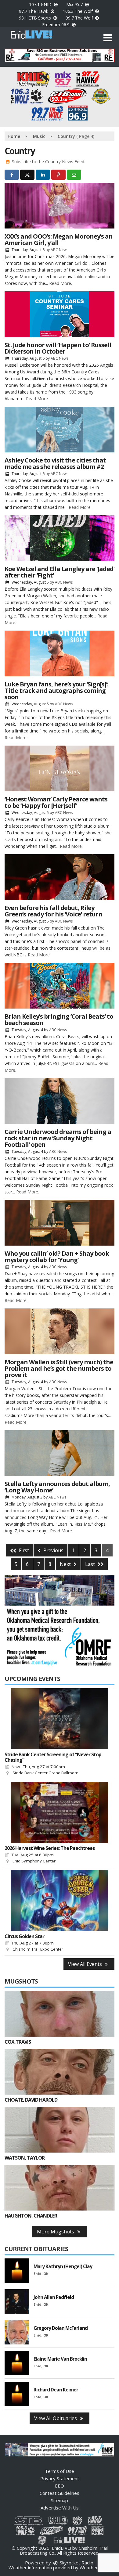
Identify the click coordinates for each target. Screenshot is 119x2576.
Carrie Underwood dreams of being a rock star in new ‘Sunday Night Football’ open (58, 1138)
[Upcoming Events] (60, 1719)
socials (81, 731)
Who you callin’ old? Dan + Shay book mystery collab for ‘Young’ (57, 1257)
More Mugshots (56, 2232)
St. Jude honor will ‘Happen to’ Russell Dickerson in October (58, 348)
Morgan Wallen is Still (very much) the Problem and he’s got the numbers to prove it (59, 1368)
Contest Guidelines (60, 2493)
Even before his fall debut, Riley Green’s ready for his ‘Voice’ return (53, 911)
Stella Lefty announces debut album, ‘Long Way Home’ (57, 1487)
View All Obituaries (56, 2418)
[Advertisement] (60, 55)
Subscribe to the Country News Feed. (49, 162)
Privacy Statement (60, 2478)
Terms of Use (60, 2471)
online (91, 277)
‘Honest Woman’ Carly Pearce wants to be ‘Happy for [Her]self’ (56, 802)
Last (91, 1564)
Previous (53, 1550)
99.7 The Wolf (80, 18)
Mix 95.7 (75, 4)
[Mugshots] (60, 2014)
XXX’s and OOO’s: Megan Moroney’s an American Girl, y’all (59, 239)
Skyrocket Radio (76, 2563)
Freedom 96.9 (56, 25)
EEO (60, 2486)
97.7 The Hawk (34, 11)
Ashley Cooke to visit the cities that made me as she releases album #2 (55, 463)
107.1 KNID (41, 4)
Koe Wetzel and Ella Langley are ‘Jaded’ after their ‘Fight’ (60, 572)
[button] (108, 38)
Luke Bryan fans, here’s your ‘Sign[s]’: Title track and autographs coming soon (56, 691)
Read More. (61, 283)
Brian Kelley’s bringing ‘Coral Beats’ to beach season (59, 1020)
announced (16, 1517)
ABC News (60, 250)
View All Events (86, 1964)
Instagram (51, 839)
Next (66, 1564)
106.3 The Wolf (78, 11)
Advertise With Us (60, 2508)
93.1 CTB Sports (36, 18)
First (23, 1550)
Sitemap (60, 2500)
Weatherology (95, 2567)
